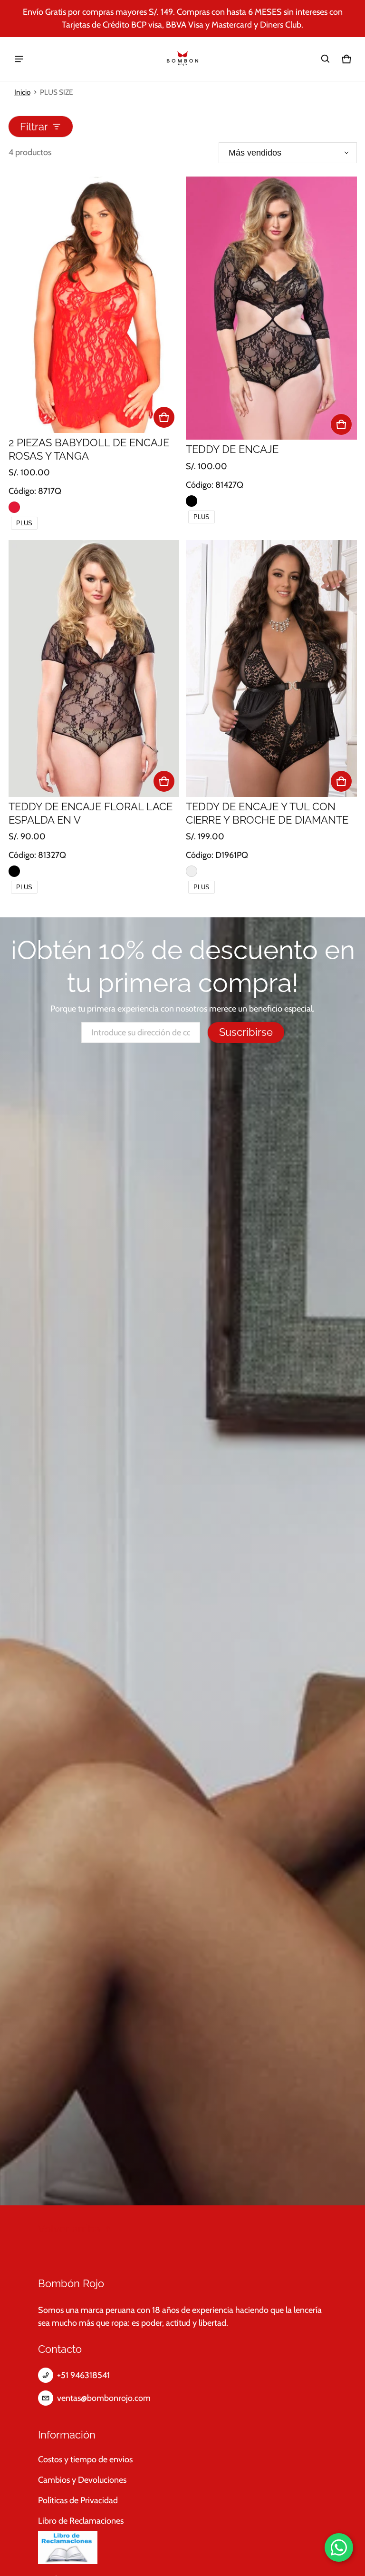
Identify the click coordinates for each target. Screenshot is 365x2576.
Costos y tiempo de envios (85, 2459)
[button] (326, 59)
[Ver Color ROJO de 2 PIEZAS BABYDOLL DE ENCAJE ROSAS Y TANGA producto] (14, 507)
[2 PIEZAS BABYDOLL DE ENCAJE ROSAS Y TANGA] (94, 305)
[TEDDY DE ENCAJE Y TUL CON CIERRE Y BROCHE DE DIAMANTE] (271, 668)
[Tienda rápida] (164, 417)
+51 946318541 (83, 2375)
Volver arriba (69, 2229)
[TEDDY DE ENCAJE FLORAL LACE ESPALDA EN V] (94, 668)
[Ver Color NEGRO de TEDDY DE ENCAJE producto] (192, 501)
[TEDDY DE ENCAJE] (271, 308)
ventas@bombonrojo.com (104, 2398)
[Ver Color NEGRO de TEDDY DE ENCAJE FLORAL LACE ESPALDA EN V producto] (14, 871)
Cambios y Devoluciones (82, 2480)
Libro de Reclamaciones (81, 2521)
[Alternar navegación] (19, 59)
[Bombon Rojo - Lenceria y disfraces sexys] (182, 59)
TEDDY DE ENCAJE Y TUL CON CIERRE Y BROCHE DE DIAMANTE (267, 813)
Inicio (22, 92)
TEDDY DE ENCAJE (232, 449)
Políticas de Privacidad (78, 2500)
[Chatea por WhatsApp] (339, 2547)
